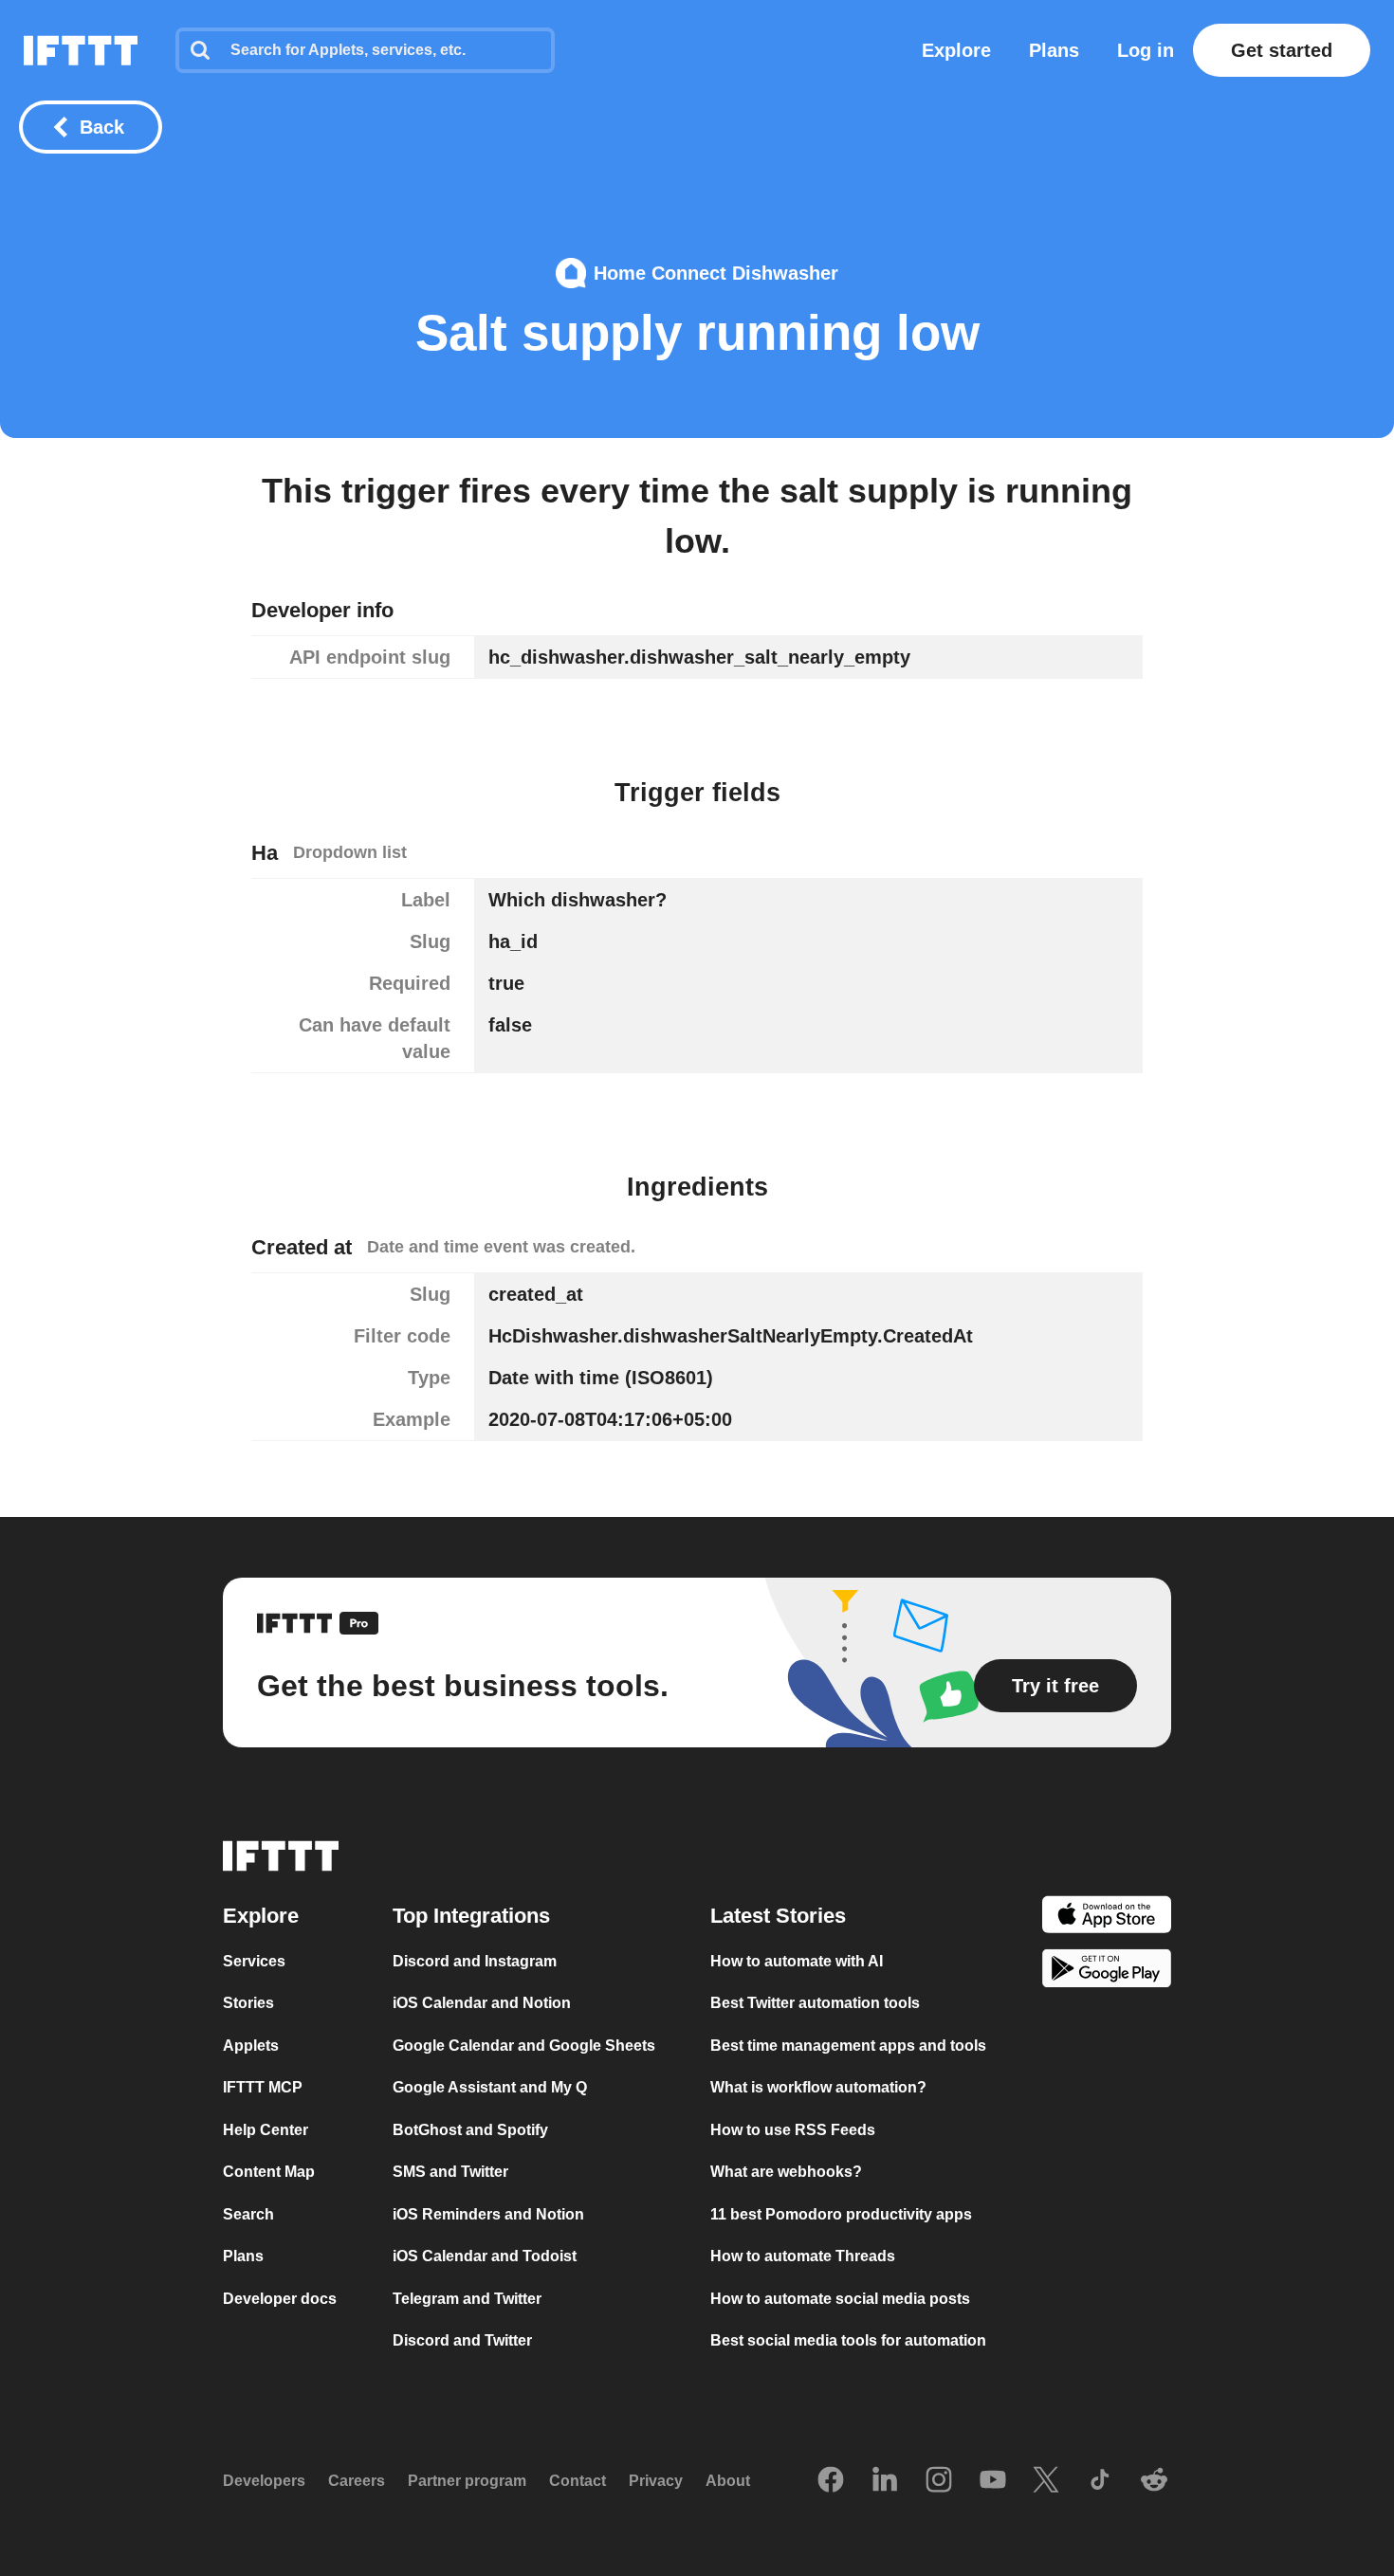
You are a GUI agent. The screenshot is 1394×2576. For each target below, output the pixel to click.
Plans (1054, 50)
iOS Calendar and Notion (482, 2003)
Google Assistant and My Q (490, 2087)
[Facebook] (831, 2481)
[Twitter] (1046, 2481)
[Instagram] (939, 2481)
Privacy (656, 2481)
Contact (578, 2481)
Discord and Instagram (475, 1961)
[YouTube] (993, 2481)
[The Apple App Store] (1107, 1918)
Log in (1146, 50)
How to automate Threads (803, 2256)
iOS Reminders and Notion (488, 2214)
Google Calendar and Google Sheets (524, 2046)
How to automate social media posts (840, 2299)
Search (248, 2214)
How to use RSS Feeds (793, 2130)
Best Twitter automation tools (815, 2003)
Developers (264, 2481)
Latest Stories (778, 1916)
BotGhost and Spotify (470, 2130)
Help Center (266, 2130)
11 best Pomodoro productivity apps (841, 2214)
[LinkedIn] (885, 2481)
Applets (251, 2046)
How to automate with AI (797, 1961)
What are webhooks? (786, 2172)
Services (254, 1961)
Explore (956, 50)
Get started (1282, 50)
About (728, 2481)
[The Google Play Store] (1107, 1972)
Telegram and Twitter (467, 2299)
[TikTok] (1100, 2481)
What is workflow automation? (818, 2087)
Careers (357, 2481)
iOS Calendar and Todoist (485, 2256)
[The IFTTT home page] (81, 50)
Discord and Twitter (462, 2340)
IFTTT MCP (263, 2087)
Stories (248, 2003)
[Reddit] (1154, 2481)
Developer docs (280, 2299)
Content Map (269, 2172)
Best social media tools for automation (848, 2340)
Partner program (467, 2481)
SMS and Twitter (450, 2172)
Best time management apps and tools (848, 2046)
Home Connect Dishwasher (716, 273)
